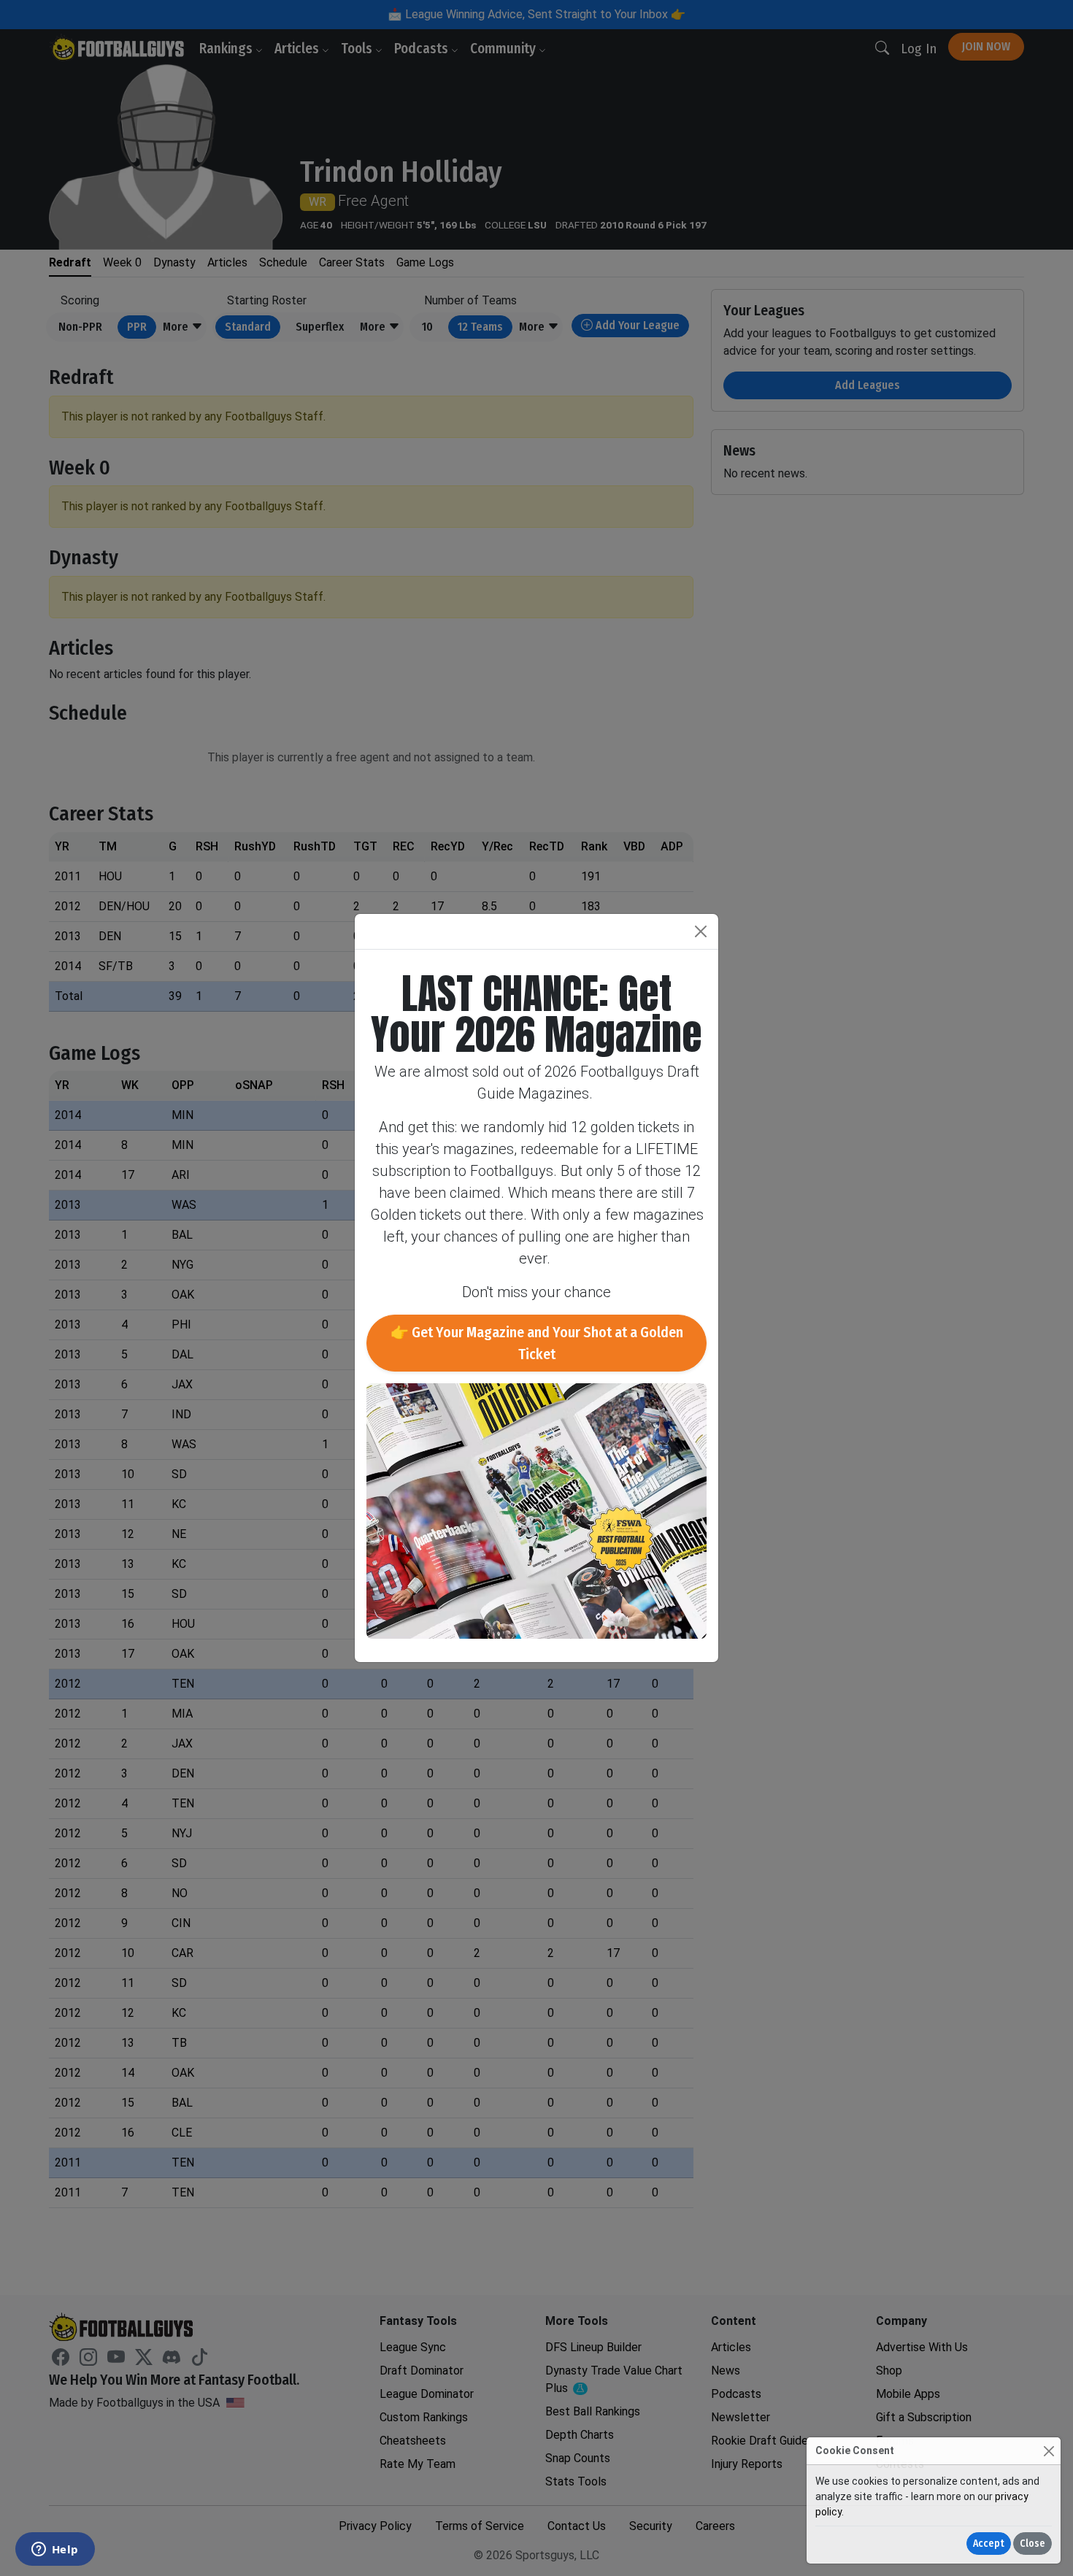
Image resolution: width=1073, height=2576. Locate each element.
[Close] (1049, 2451)
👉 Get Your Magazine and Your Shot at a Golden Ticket (537, 1343)
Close (1032, 2544)
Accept (989, 2544)
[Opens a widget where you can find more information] (55, 2550)
